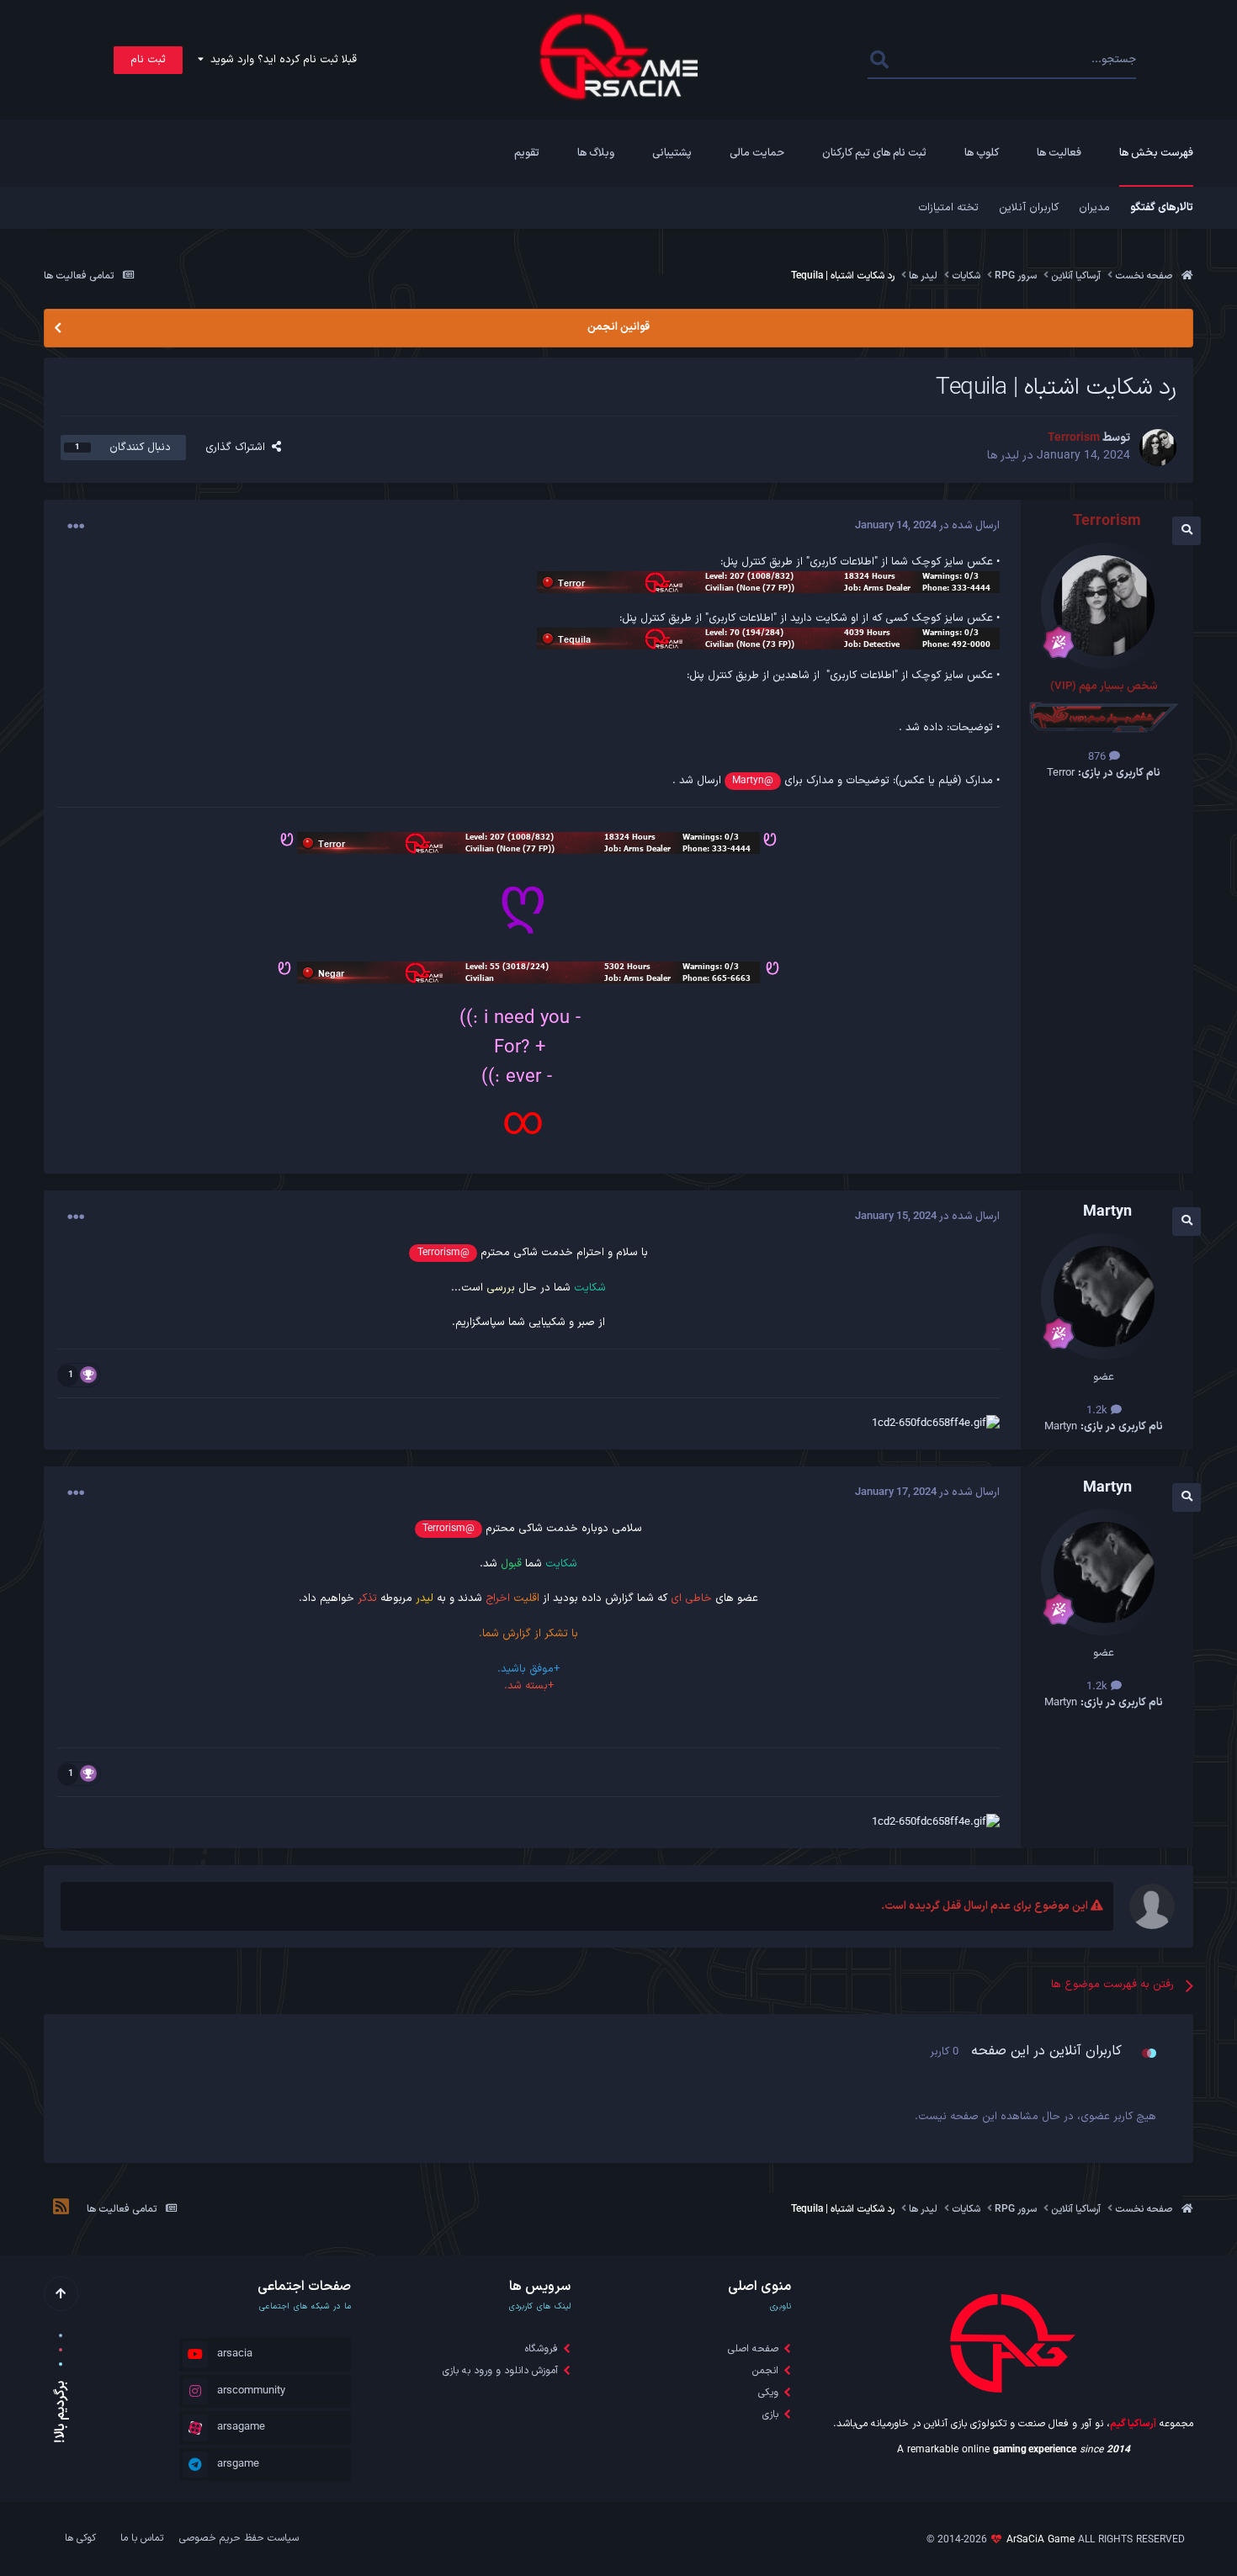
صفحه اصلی (753, 2349)
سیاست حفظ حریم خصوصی (239, 2538)
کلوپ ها (982, 153)
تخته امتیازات (948, 208)
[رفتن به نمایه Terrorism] (1158, 448)
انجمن (765, 2371)
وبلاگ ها (596, 153)
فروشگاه (542, 2349)
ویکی (768, 2393)
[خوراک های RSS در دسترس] (61, 2209)
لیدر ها (1003, 456)
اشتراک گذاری (239, 448)
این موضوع (936, 60)
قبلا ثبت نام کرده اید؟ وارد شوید (280, 60)
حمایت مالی (757, 153)
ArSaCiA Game (1041, 2540)
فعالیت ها (1059, 153)
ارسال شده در (927, 526)
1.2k (1099, 1411)
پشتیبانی (672, 153)
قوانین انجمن (618, 327)
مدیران (1094, 208)
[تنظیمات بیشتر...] (76, 527)
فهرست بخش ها (1156, 153)
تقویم (527, 153)
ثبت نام (148, 60)
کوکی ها (80, 2538)
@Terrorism (443, 1253)
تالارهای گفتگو (1162, 208)
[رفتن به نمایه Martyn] (1104, 1296)
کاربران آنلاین (1029, 208)
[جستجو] (879, 60)
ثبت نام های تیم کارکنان (874, 153)
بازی (770, 2414)
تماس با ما (142, 2538)
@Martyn (753, 781)
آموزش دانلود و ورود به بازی (500, 2371)
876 (1099, 757)
